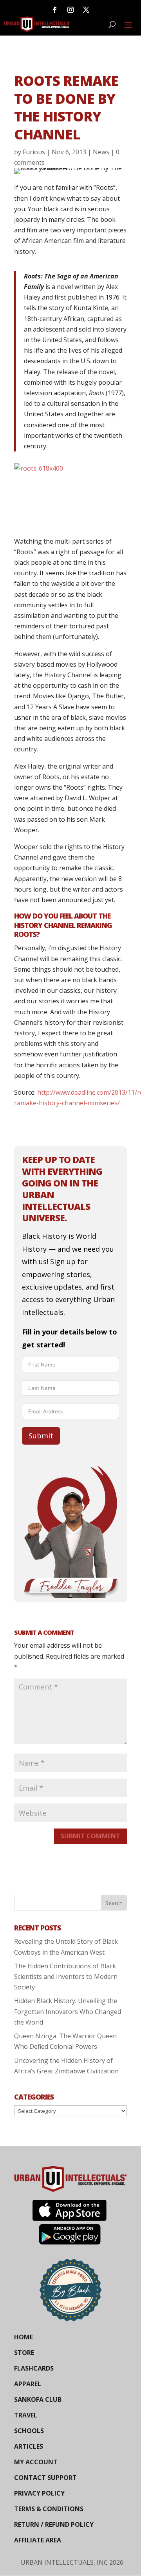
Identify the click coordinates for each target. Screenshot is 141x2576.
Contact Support (45, 2478)
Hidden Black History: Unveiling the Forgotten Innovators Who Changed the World (68, 2011)
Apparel (28, 2384)
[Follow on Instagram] (70, 10)
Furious (34, 152)
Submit (41, 1436)
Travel (26, 2415)
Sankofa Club (38, 2399)
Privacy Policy (39, 2493)
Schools (29, 2431)
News (101, 152)
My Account (36, 2462)
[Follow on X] (86, 10)
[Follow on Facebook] (55, 10)
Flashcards (34, 2368)
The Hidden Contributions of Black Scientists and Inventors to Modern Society (66, 1977)
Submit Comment (90, 1836)
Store (24, 2353)
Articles (29, 2446)
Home (23, 2337)
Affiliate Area (38, 2540)
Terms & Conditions (49, 2509)
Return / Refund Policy (54, 2524)
